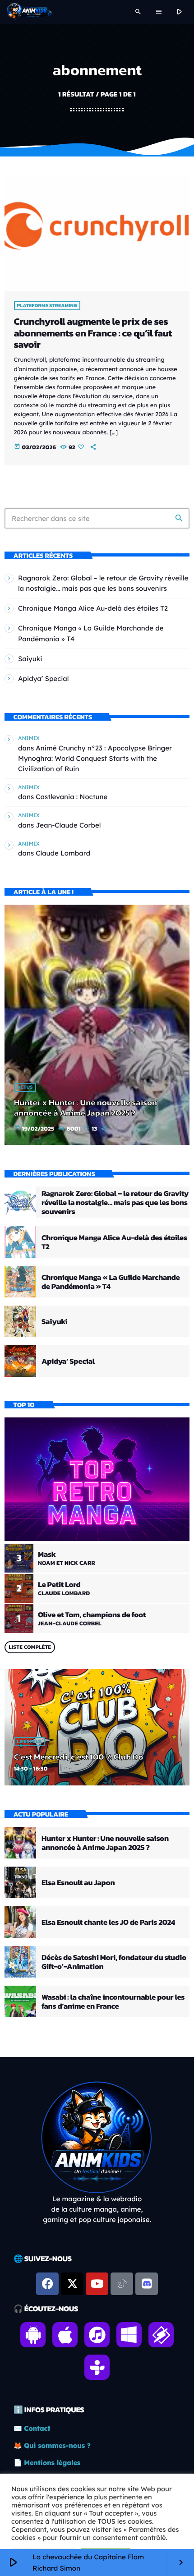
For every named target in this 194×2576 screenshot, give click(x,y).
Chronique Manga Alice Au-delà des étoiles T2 (93, 608)
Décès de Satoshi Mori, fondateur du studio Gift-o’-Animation (114, 1962)
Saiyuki (30, 659)
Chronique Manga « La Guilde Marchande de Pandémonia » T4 (111, 1282)
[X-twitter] (72, 2284)
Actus (25, 1087)
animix (29, 738)
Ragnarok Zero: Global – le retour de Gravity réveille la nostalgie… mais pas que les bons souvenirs (115, 1203)
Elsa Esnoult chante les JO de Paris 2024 (108, 1922)
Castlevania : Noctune (72, 797)
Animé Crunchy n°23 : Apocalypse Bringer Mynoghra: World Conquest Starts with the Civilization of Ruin (95, 758)
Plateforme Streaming (47, 306)
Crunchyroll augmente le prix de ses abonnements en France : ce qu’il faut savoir (93, 333)
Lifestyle (29, 1742)
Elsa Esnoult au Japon (78, 1882)
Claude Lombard (63, 853)
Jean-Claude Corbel (68, 825)
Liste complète (30, 1647)
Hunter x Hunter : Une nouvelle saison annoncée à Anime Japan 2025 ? (85, 1108)
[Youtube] (97, 2284)
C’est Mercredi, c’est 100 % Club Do (79, 1757)
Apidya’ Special (44, 678)
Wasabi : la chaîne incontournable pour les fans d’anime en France (113, 2001)
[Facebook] (47, 2284)
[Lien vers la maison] (29, 12)
